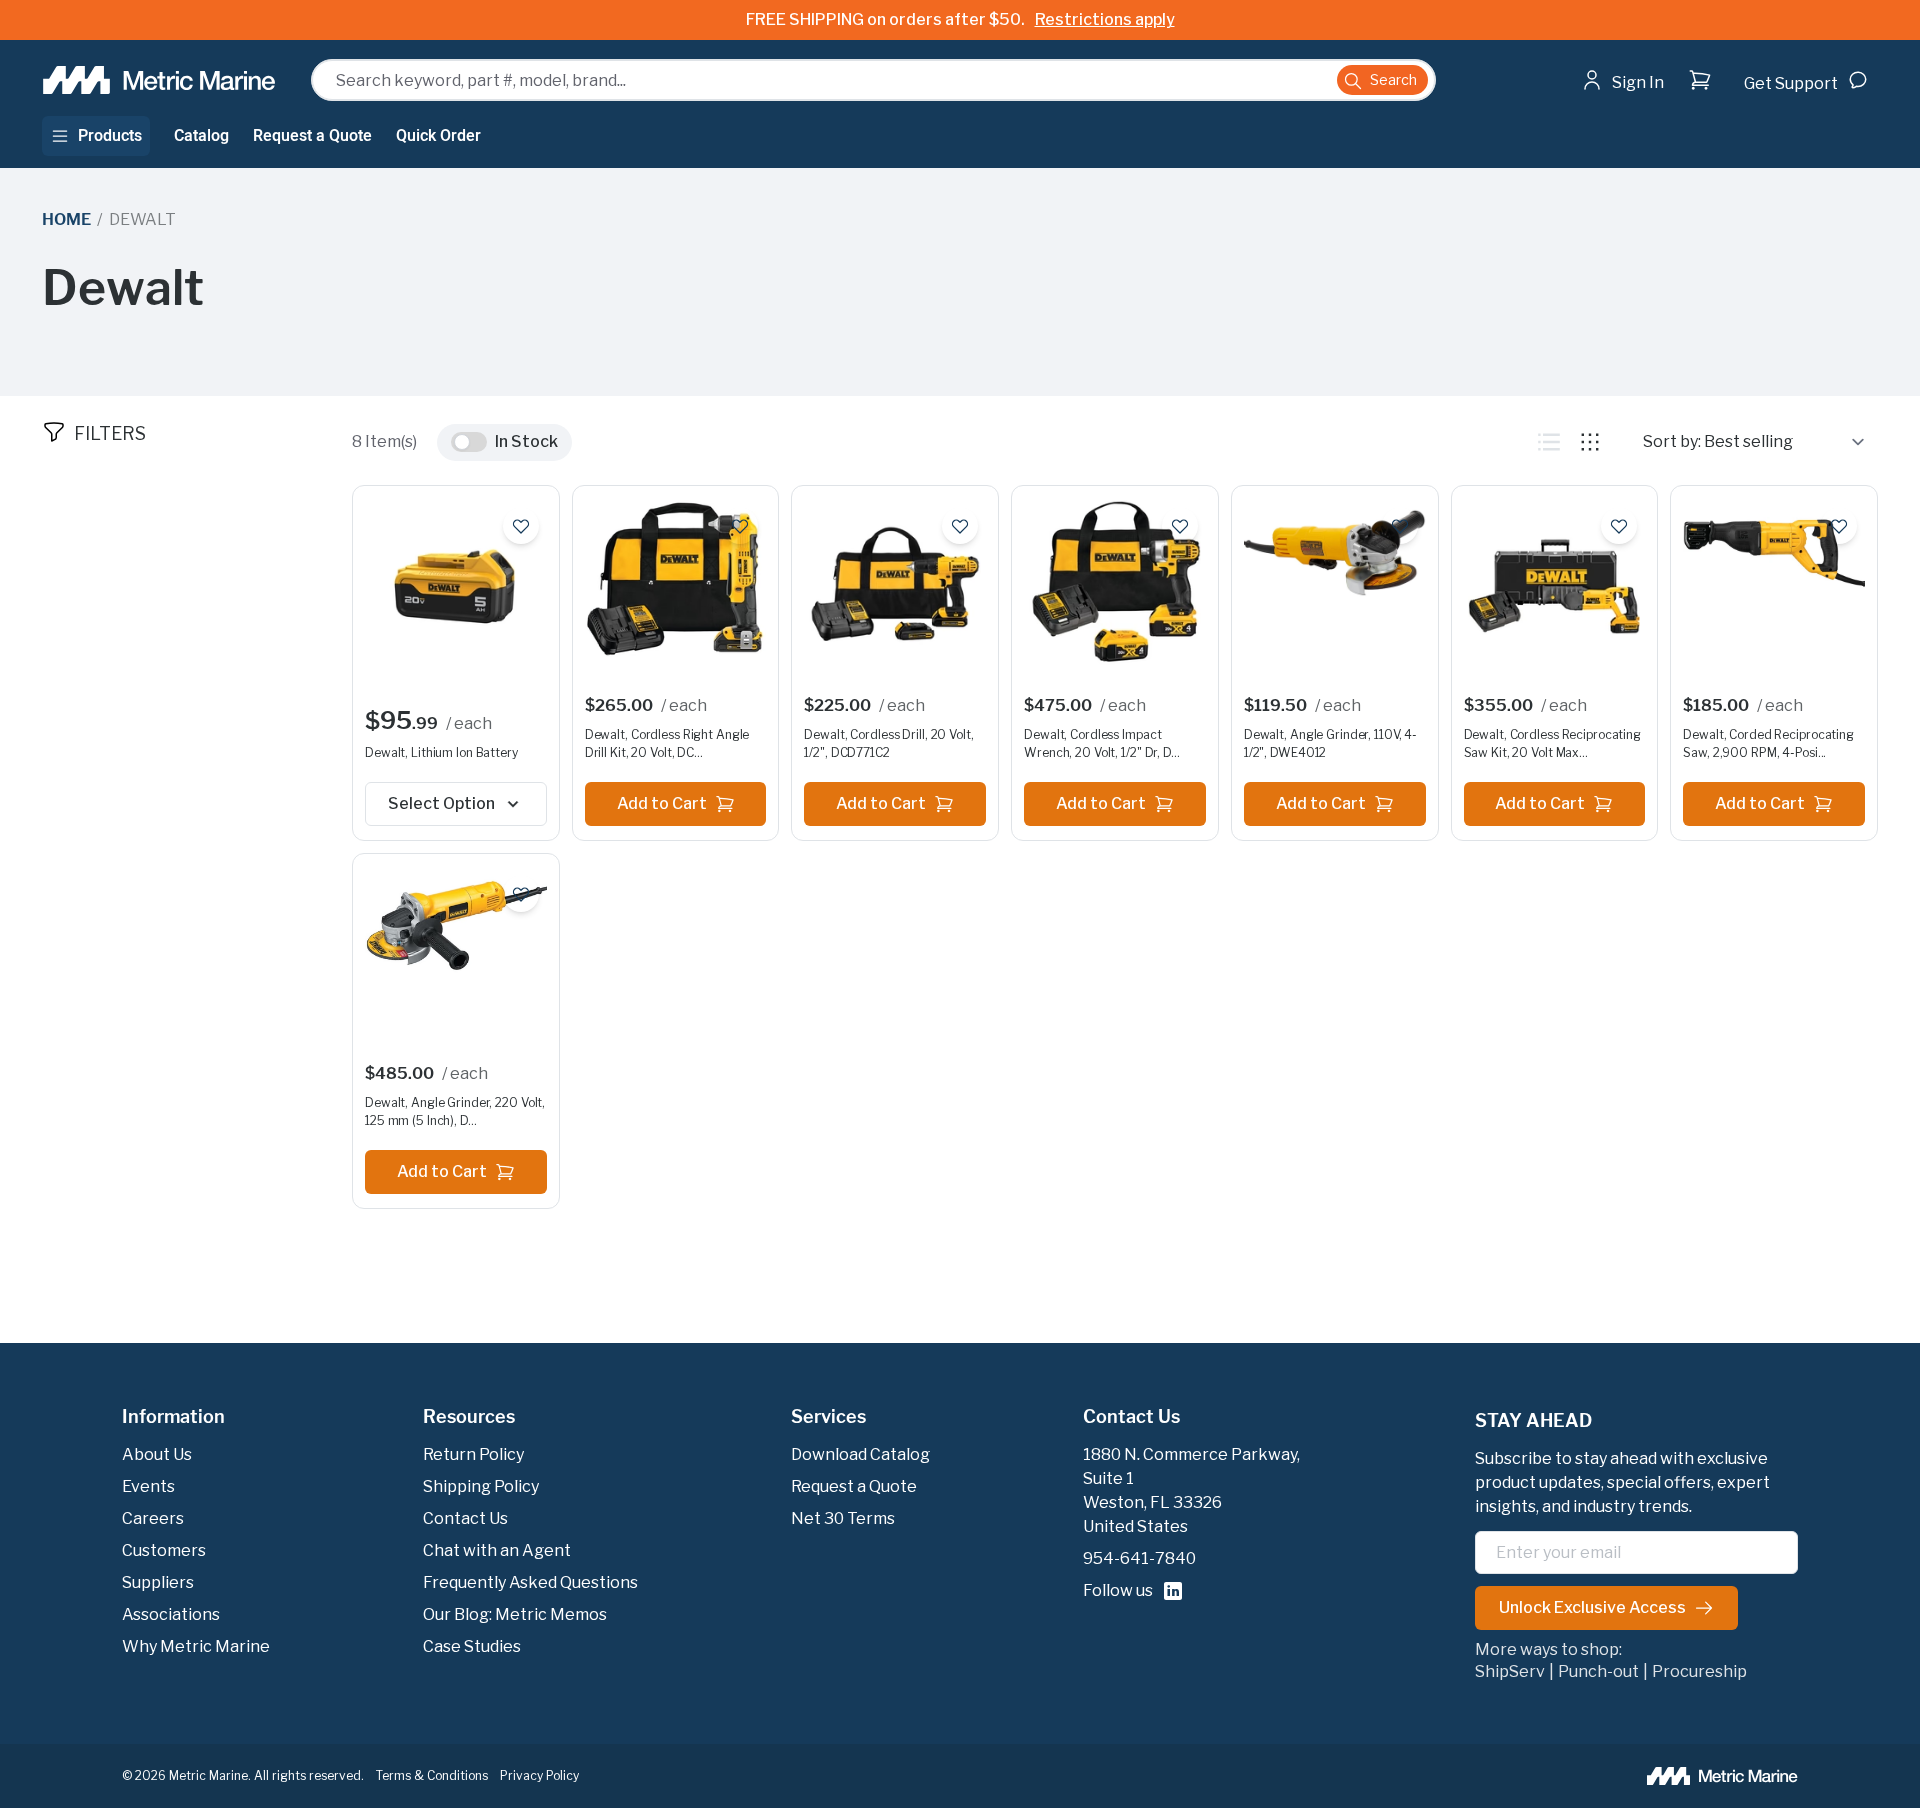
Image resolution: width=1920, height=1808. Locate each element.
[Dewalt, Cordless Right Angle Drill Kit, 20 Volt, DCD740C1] (676, 578)
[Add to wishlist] (521, 526)
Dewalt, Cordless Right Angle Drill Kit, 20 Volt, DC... (667, 743)
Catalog (201, 136)
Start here (1678, 119)
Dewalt (142, 219)
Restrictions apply (1105, 19)
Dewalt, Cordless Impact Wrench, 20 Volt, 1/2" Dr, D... (1101, 743)
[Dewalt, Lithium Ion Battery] (456, 586)
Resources (469, 1417)
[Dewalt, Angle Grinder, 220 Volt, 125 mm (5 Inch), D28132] (456, 925)
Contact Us (1131, 1417)
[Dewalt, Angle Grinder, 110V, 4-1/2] (1335, 553)
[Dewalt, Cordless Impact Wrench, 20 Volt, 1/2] (1115, 586)
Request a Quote (312, 136)
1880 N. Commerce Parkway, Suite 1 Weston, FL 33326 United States (1191, 1490)
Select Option (441, 803)
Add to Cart (662, 803)
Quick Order (438, 136)
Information (173, 1417)
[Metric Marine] (160, 80)
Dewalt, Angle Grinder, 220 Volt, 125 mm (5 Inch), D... (455, 1111)
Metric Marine (208, 1775)
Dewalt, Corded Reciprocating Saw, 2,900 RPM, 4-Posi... (1768, 743)
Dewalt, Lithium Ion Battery (441, 752)
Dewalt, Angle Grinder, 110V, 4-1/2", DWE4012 (1330, 743)
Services (828, 1417)
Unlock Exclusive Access (1592, 1607)
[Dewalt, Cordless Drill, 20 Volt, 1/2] (895, 586)
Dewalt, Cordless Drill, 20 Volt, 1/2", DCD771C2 (888, 743)
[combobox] (873, 80)
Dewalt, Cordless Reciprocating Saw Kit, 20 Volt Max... (1552, 743)
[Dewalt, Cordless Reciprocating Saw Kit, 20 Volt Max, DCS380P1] (1555, 586)
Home (66, 219)
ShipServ (1510, 1672)
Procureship (1699, 1672)
